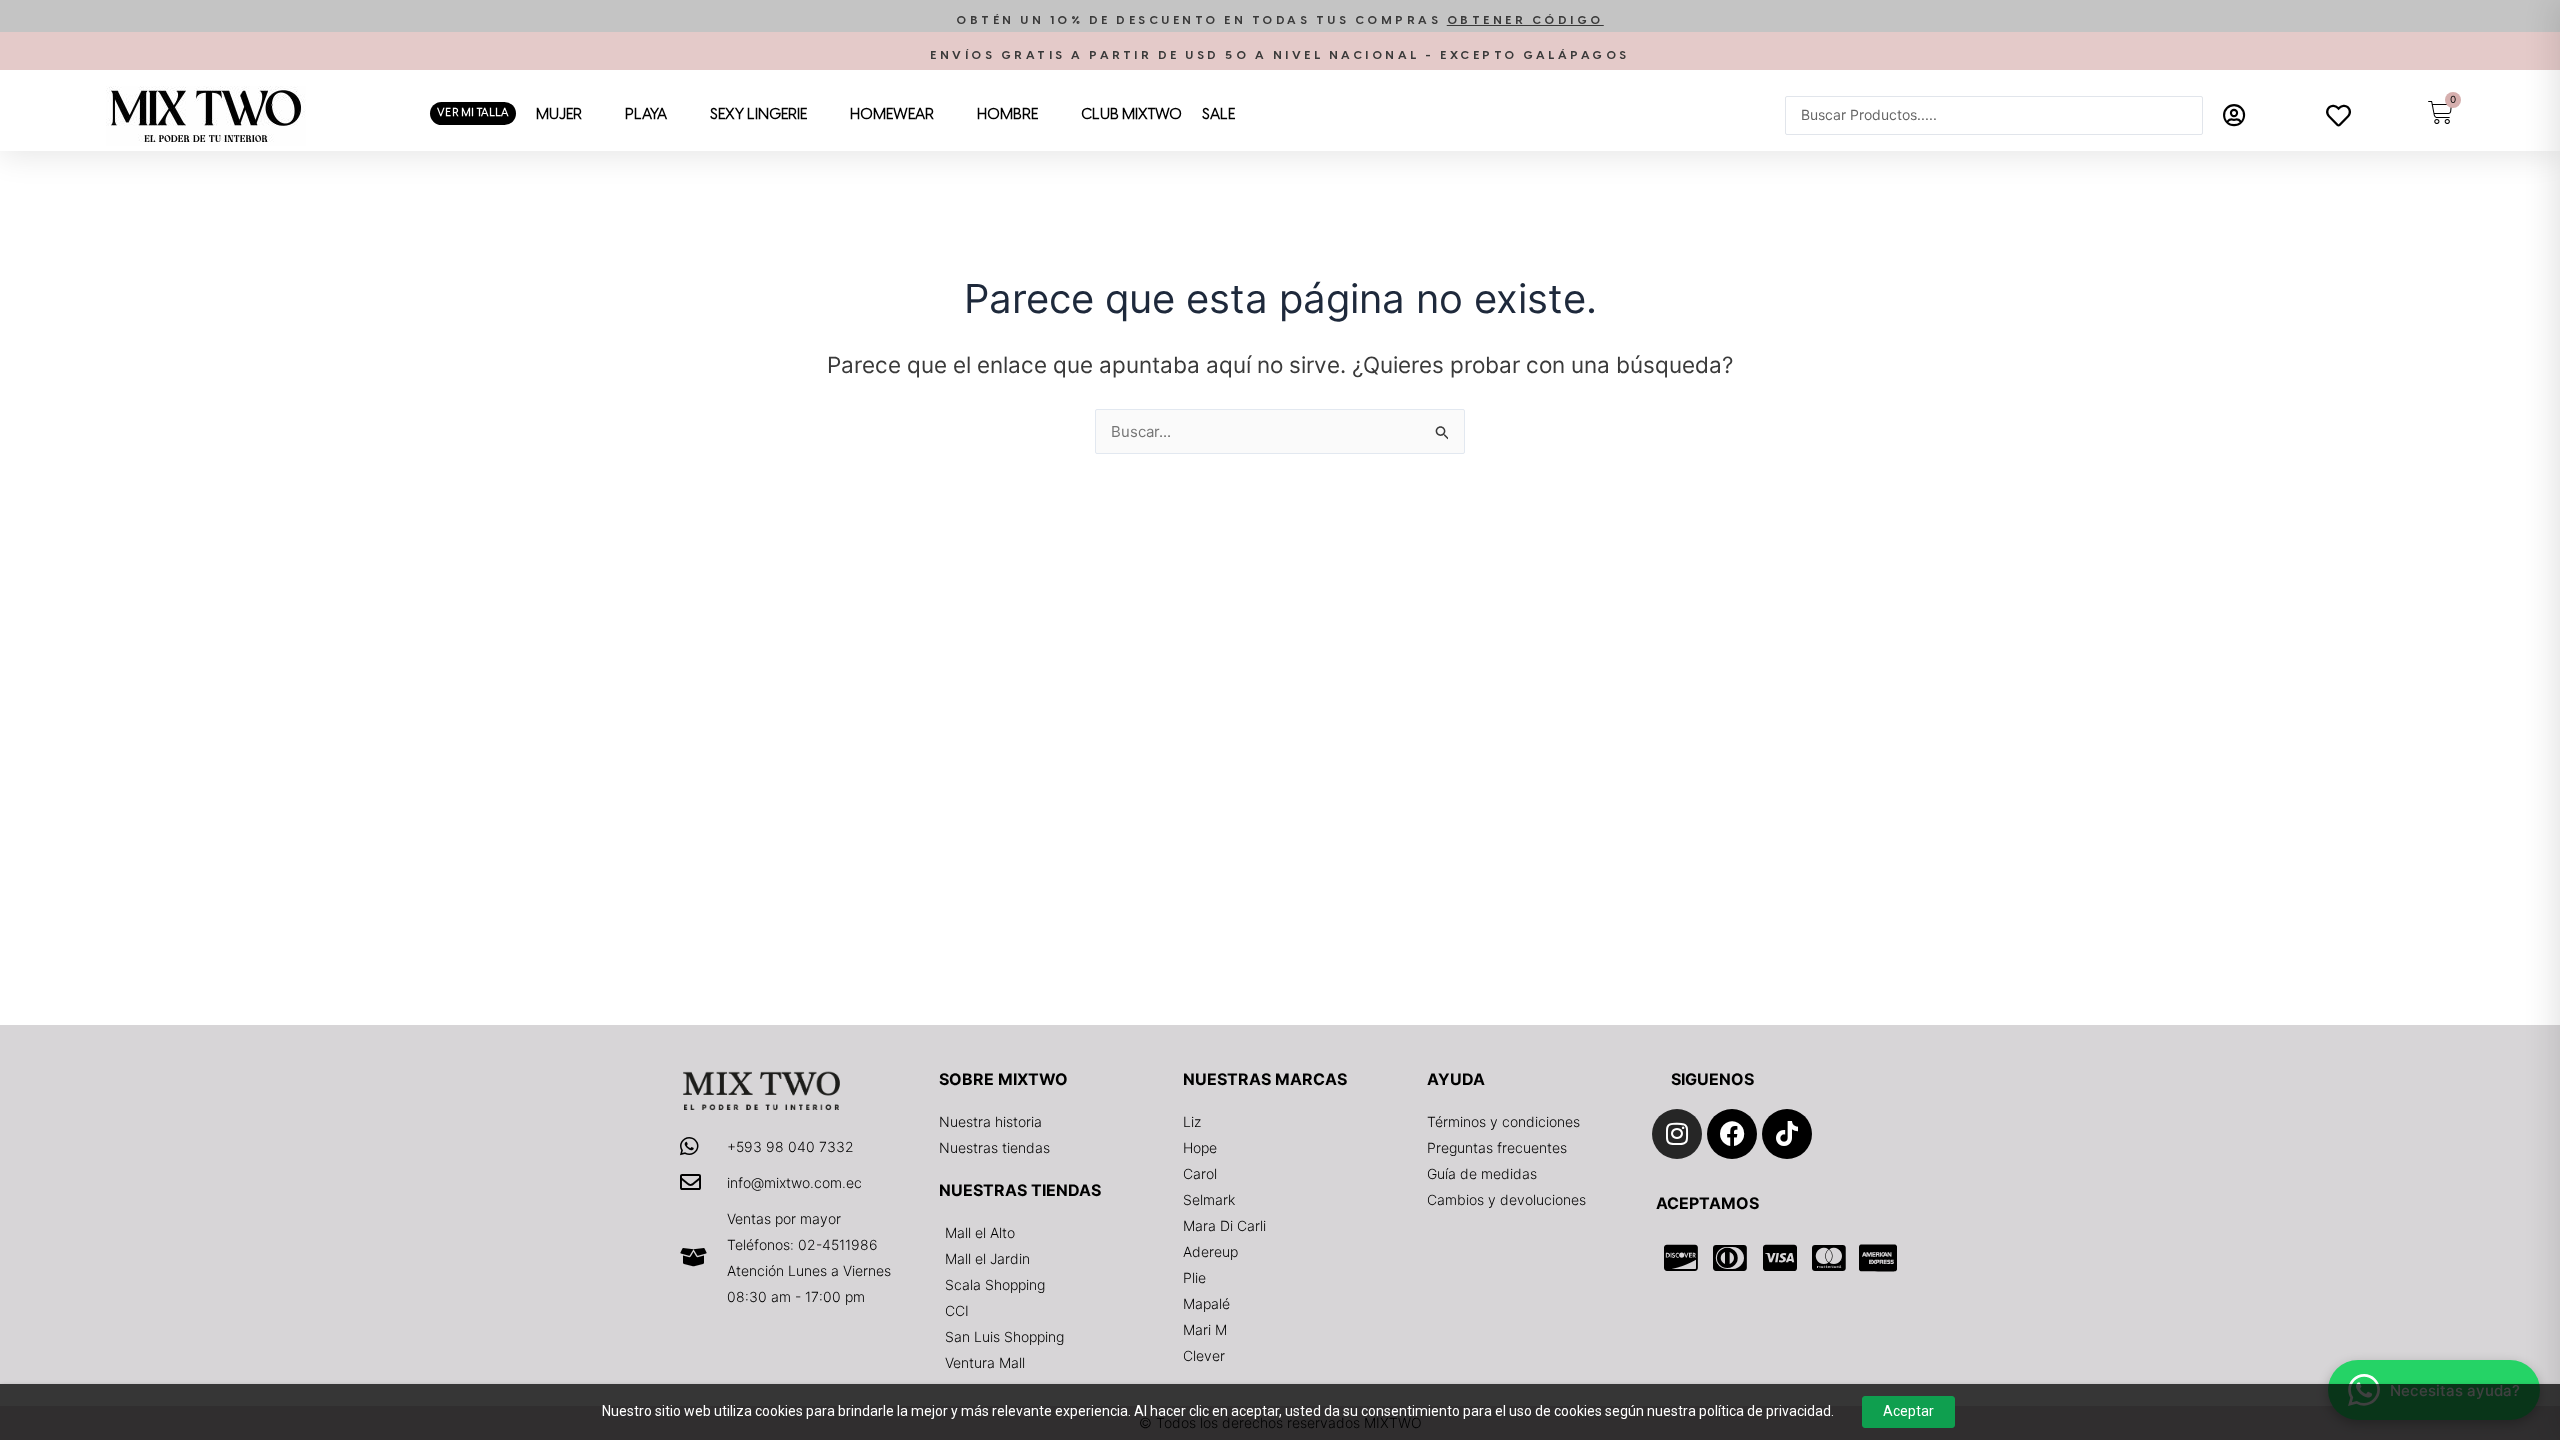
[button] (1280, 20)
